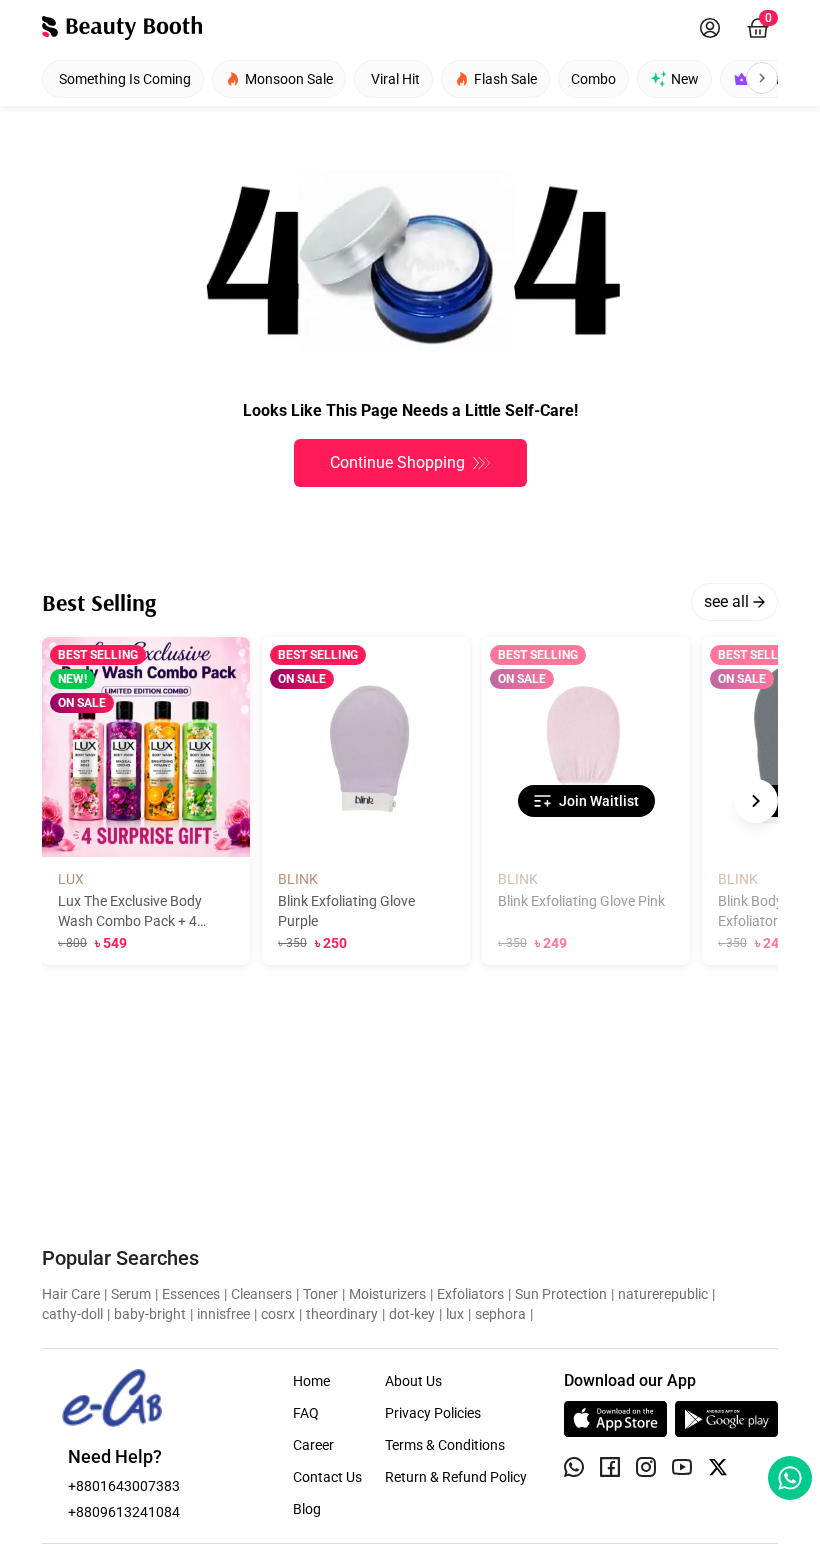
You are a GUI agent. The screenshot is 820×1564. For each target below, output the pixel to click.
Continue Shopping (397, 462)
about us (413, 1381)
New (685, 79)
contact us (327, 1477)
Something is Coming (125, 79)
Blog (307, 1509)
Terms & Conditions (445, 1445)
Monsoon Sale (289, 79)
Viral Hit (395, 79)
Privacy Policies (433, 1413)
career (313, 1445)
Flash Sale (505, 79)
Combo (593, 79)
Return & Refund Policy (456, 1477)
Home (311, 1381)
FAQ (306, 1413)
